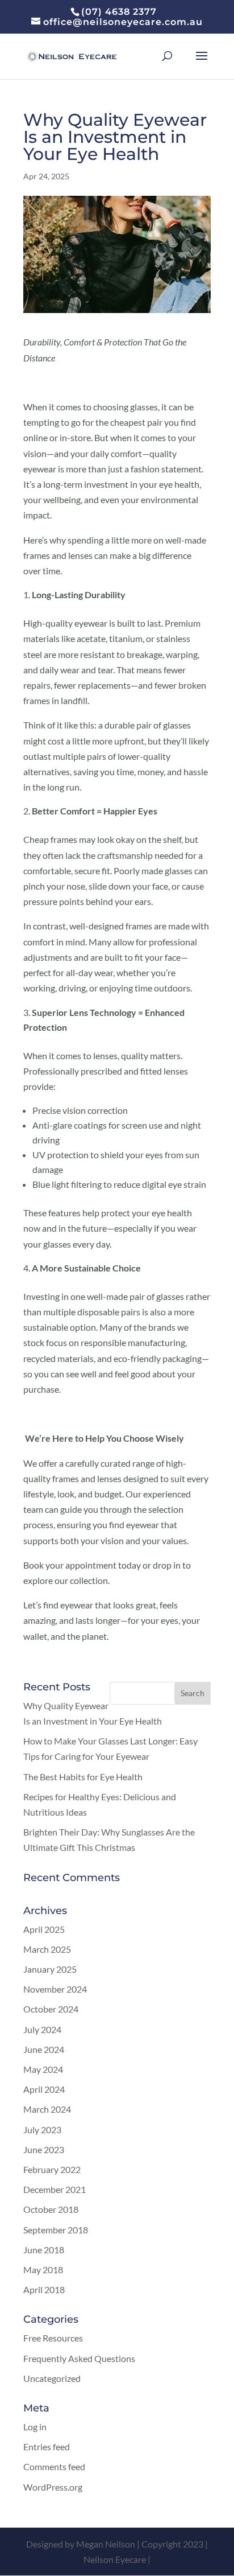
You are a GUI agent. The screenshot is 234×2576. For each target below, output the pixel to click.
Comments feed (54, 2466)
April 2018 (44, 2289)
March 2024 (47, 2109)
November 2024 (55, 1989)
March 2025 (47, 1949)
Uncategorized (52, 2378)
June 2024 (44, 2049)
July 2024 (42, 2029)
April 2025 (44, 1929)
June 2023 (44, 2149)
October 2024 (51, 2009)
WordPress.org (53, 2487)
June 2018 (44, 2250)
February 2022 (52, 2169)
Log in (35, 2427)
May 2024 (43, 2069)
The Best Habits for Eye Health (83, 1777)
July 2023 (42, 2129)
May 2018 (43, 2270)
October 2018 (51, 2209)
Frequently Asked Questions (79, 2358)
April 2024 (44, 2089)
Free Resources (53, 2338)
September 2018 (56, 2230)
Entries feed (47, 2447)
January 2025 (50, 1969)
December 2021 (55, 2189)
